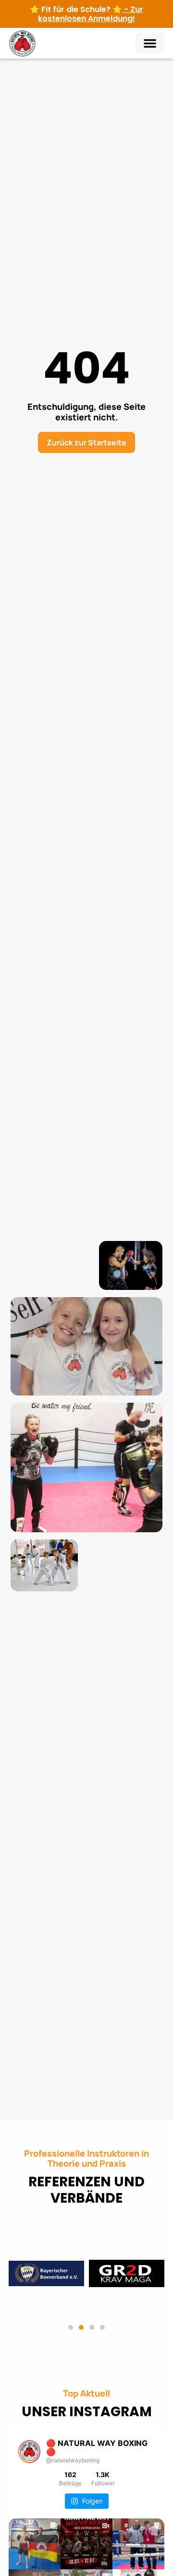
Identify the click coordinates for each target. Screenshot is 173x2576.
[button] (150, 43)
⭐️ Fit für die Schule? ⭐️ (86, 14)
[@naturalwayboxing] (29, 2452)
